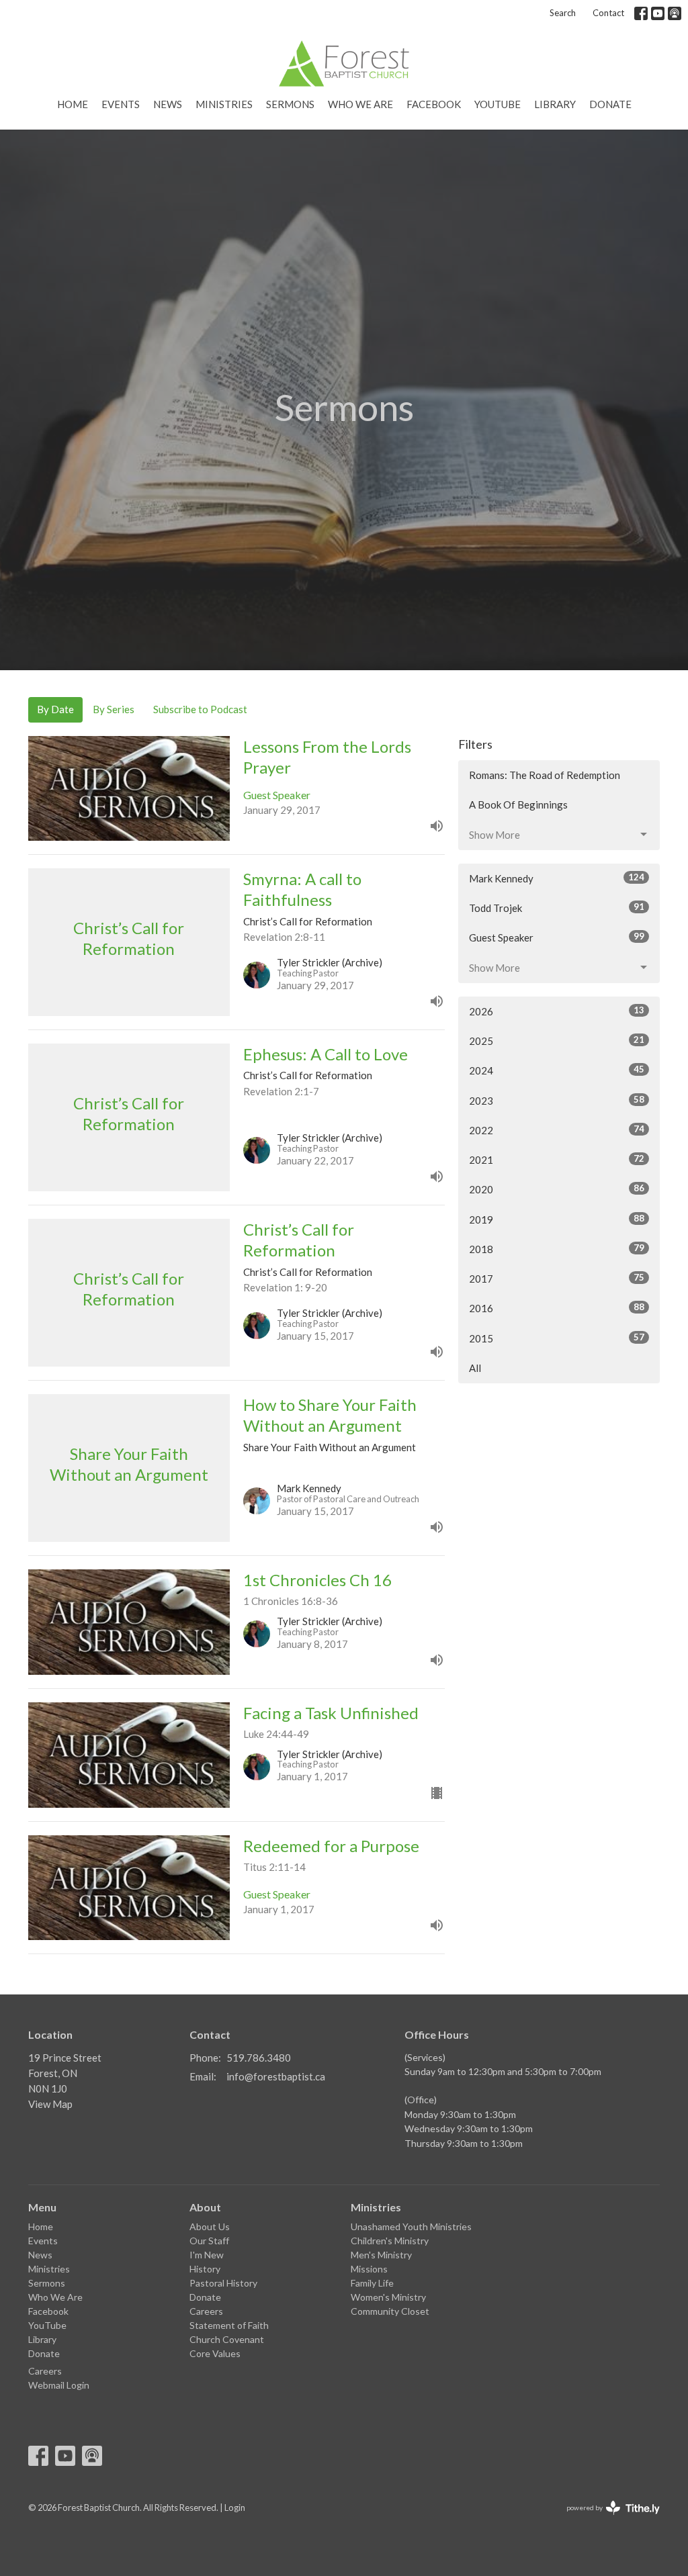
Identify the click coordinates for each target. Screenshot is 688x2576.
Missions (369, 2269)
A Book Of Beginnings (518, 804)
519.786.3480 (259, 2058)
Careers (45, 2371)
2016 (557, 1308)
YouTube (498, 104)
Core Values (215, 2353)
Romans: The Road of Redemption (545, 775)
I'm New (207, 2255)
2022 (557, 1130)
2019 (557, 1219)
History (205, 2269)
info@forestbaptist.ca (276, 2076)
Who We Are (360, 104)
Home (73, 104)
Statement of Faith (229, 2325)
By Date (55, 709)
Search (563, 13)
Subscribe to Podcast (200, 709)
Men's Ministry (381, 2255)
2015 (557, 1338)
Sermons (290, 104)
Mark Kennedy (557, 878)
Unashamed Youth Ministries (411, 2226)
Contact (608, 13)
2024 (557, 1070)
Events (121, 104)
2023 (557, 1100)
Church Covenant (227, 2339)
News (168, 104)
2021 (557, 1159)
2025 (557, 1041)
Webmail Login (59, 2385)
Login (235, 2508)
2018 (557, 1249)
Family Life (372, 2283)
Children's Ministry (390, 2241)
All (475, 1368)
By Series (114, 709)
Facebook (434, 104)
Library (555, 104)
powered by (606, 2519)
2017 (557, 1278)
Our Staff (209, 2241)
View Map (50, 2104)
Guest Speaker (557, 937)
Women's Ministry (388, 2297)
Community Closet (390, 2311)
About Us (210, 2226)
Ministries (224, 104)
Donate (610, 104)
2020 (557, 1189)
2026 (557, 1011)
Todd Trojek (557, 908)
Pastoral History (223, 2283)
